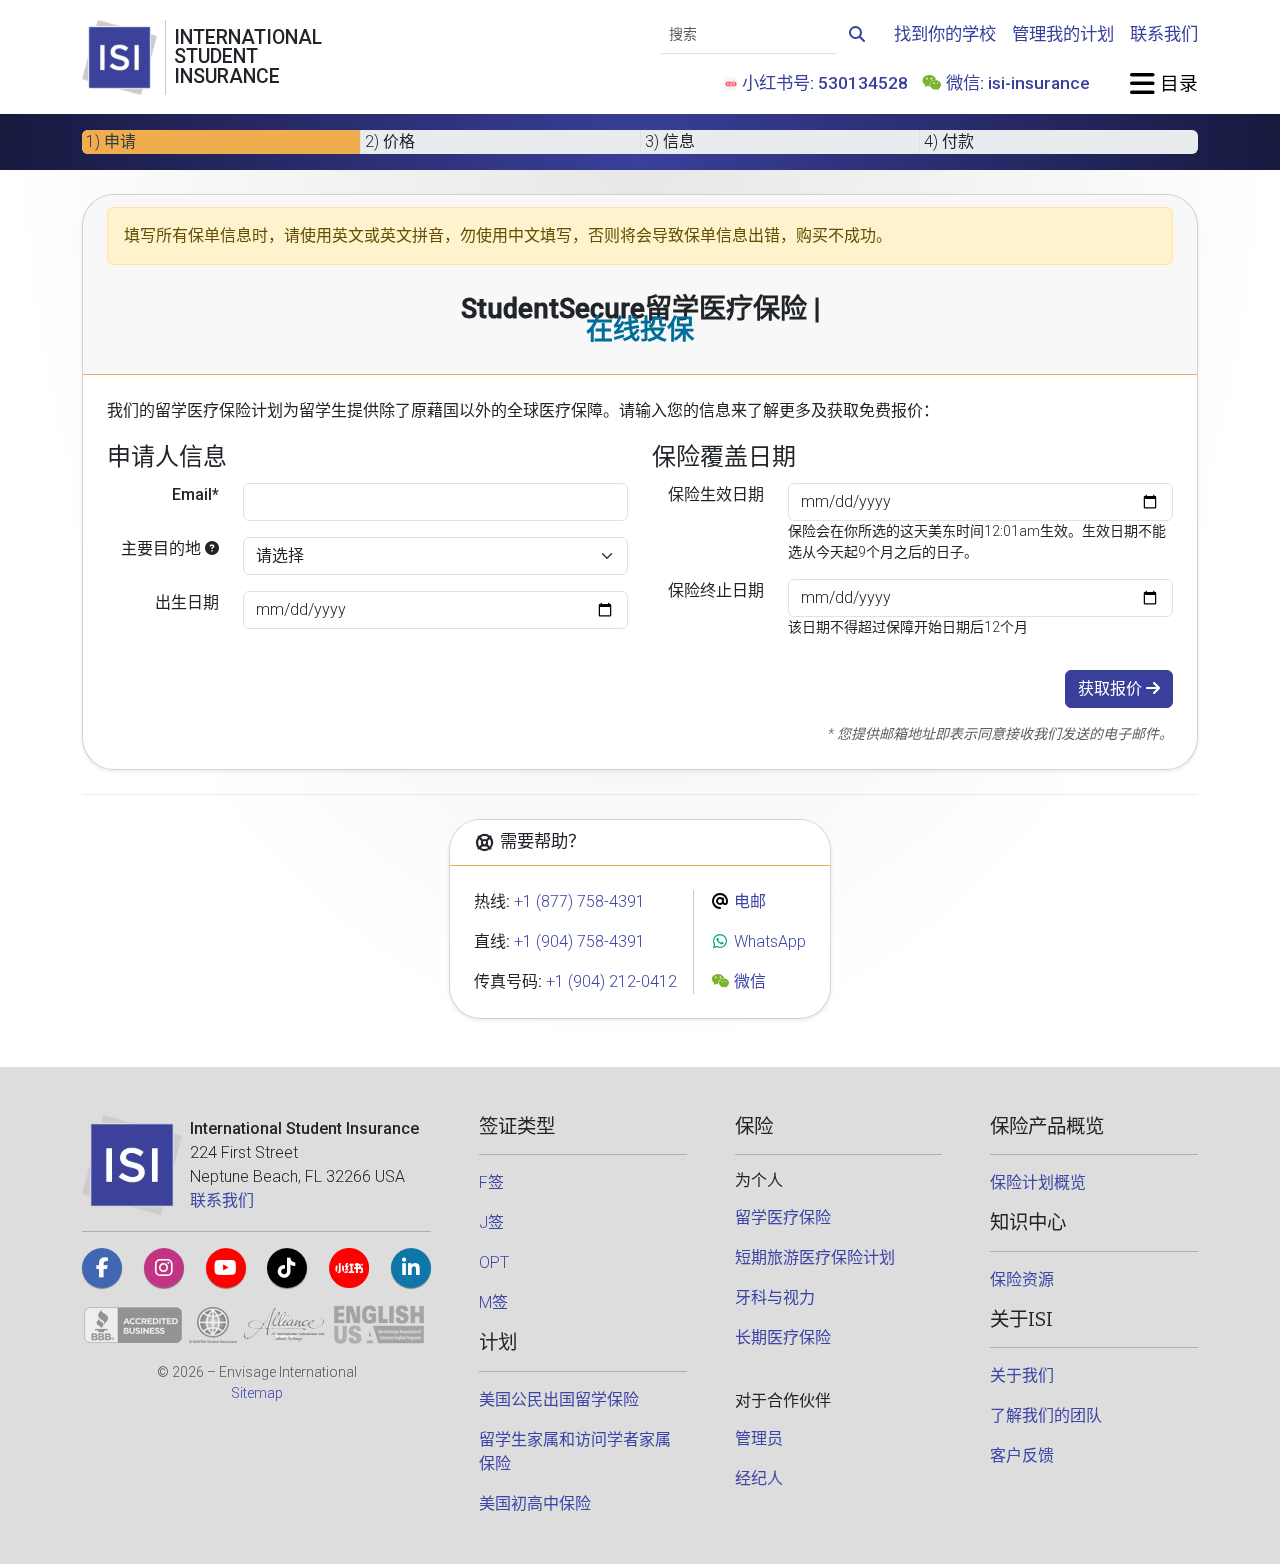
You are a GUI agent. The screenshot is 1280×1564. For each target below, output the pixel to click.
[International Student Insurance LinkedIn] (411, 1268)
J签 (491, 1222)
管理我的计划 (1063, 34)
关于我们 (1022, 1375)
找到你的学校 (945, 34)
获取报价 (1112, 688)
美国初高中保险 (535, 1503)
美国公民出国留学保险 (559, 1399)
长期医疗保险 (783, 1337)
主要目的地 (163, 548)
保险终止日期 (716, 590)
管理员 (759, 1438)
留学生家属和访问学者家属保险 (575, 1451)
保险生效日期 (716, 494)
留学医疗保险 (783, 1217)
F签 (491, 1182)
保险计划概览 (1038, 1182)
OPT (494, 1262)
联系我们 (1164, 34)
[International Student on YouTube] (226, 1268)
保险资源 (1022, 1279)
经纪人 (759, 1478)
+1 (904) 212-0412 (611, 981)
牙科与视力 (775, 1297)
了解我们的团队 (1046, 1415)
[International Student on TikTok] (287, 1268)
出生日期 (187, 602)
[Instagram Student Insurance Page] (164, 1268)
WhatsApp (768, 941)
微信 (748, 981)
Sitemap (257, 1393)
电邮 (748, 901)
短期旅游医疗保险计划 (815, 1257)
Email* (195, 494)
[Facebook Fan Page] (102, 1268)
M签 (493, 1302)
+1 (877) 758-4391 (579, 901)
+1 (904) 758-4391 (579, 941)
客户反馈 (1022, 1455)
